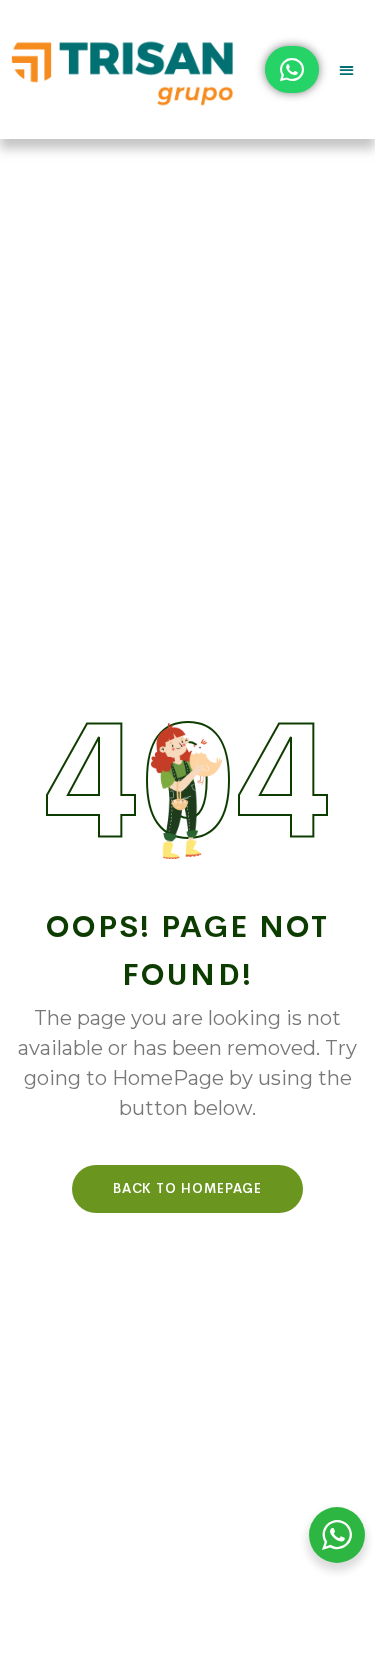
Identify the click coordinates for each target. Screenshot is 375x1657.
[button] (347, 69)
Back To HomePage (188, 1188)
